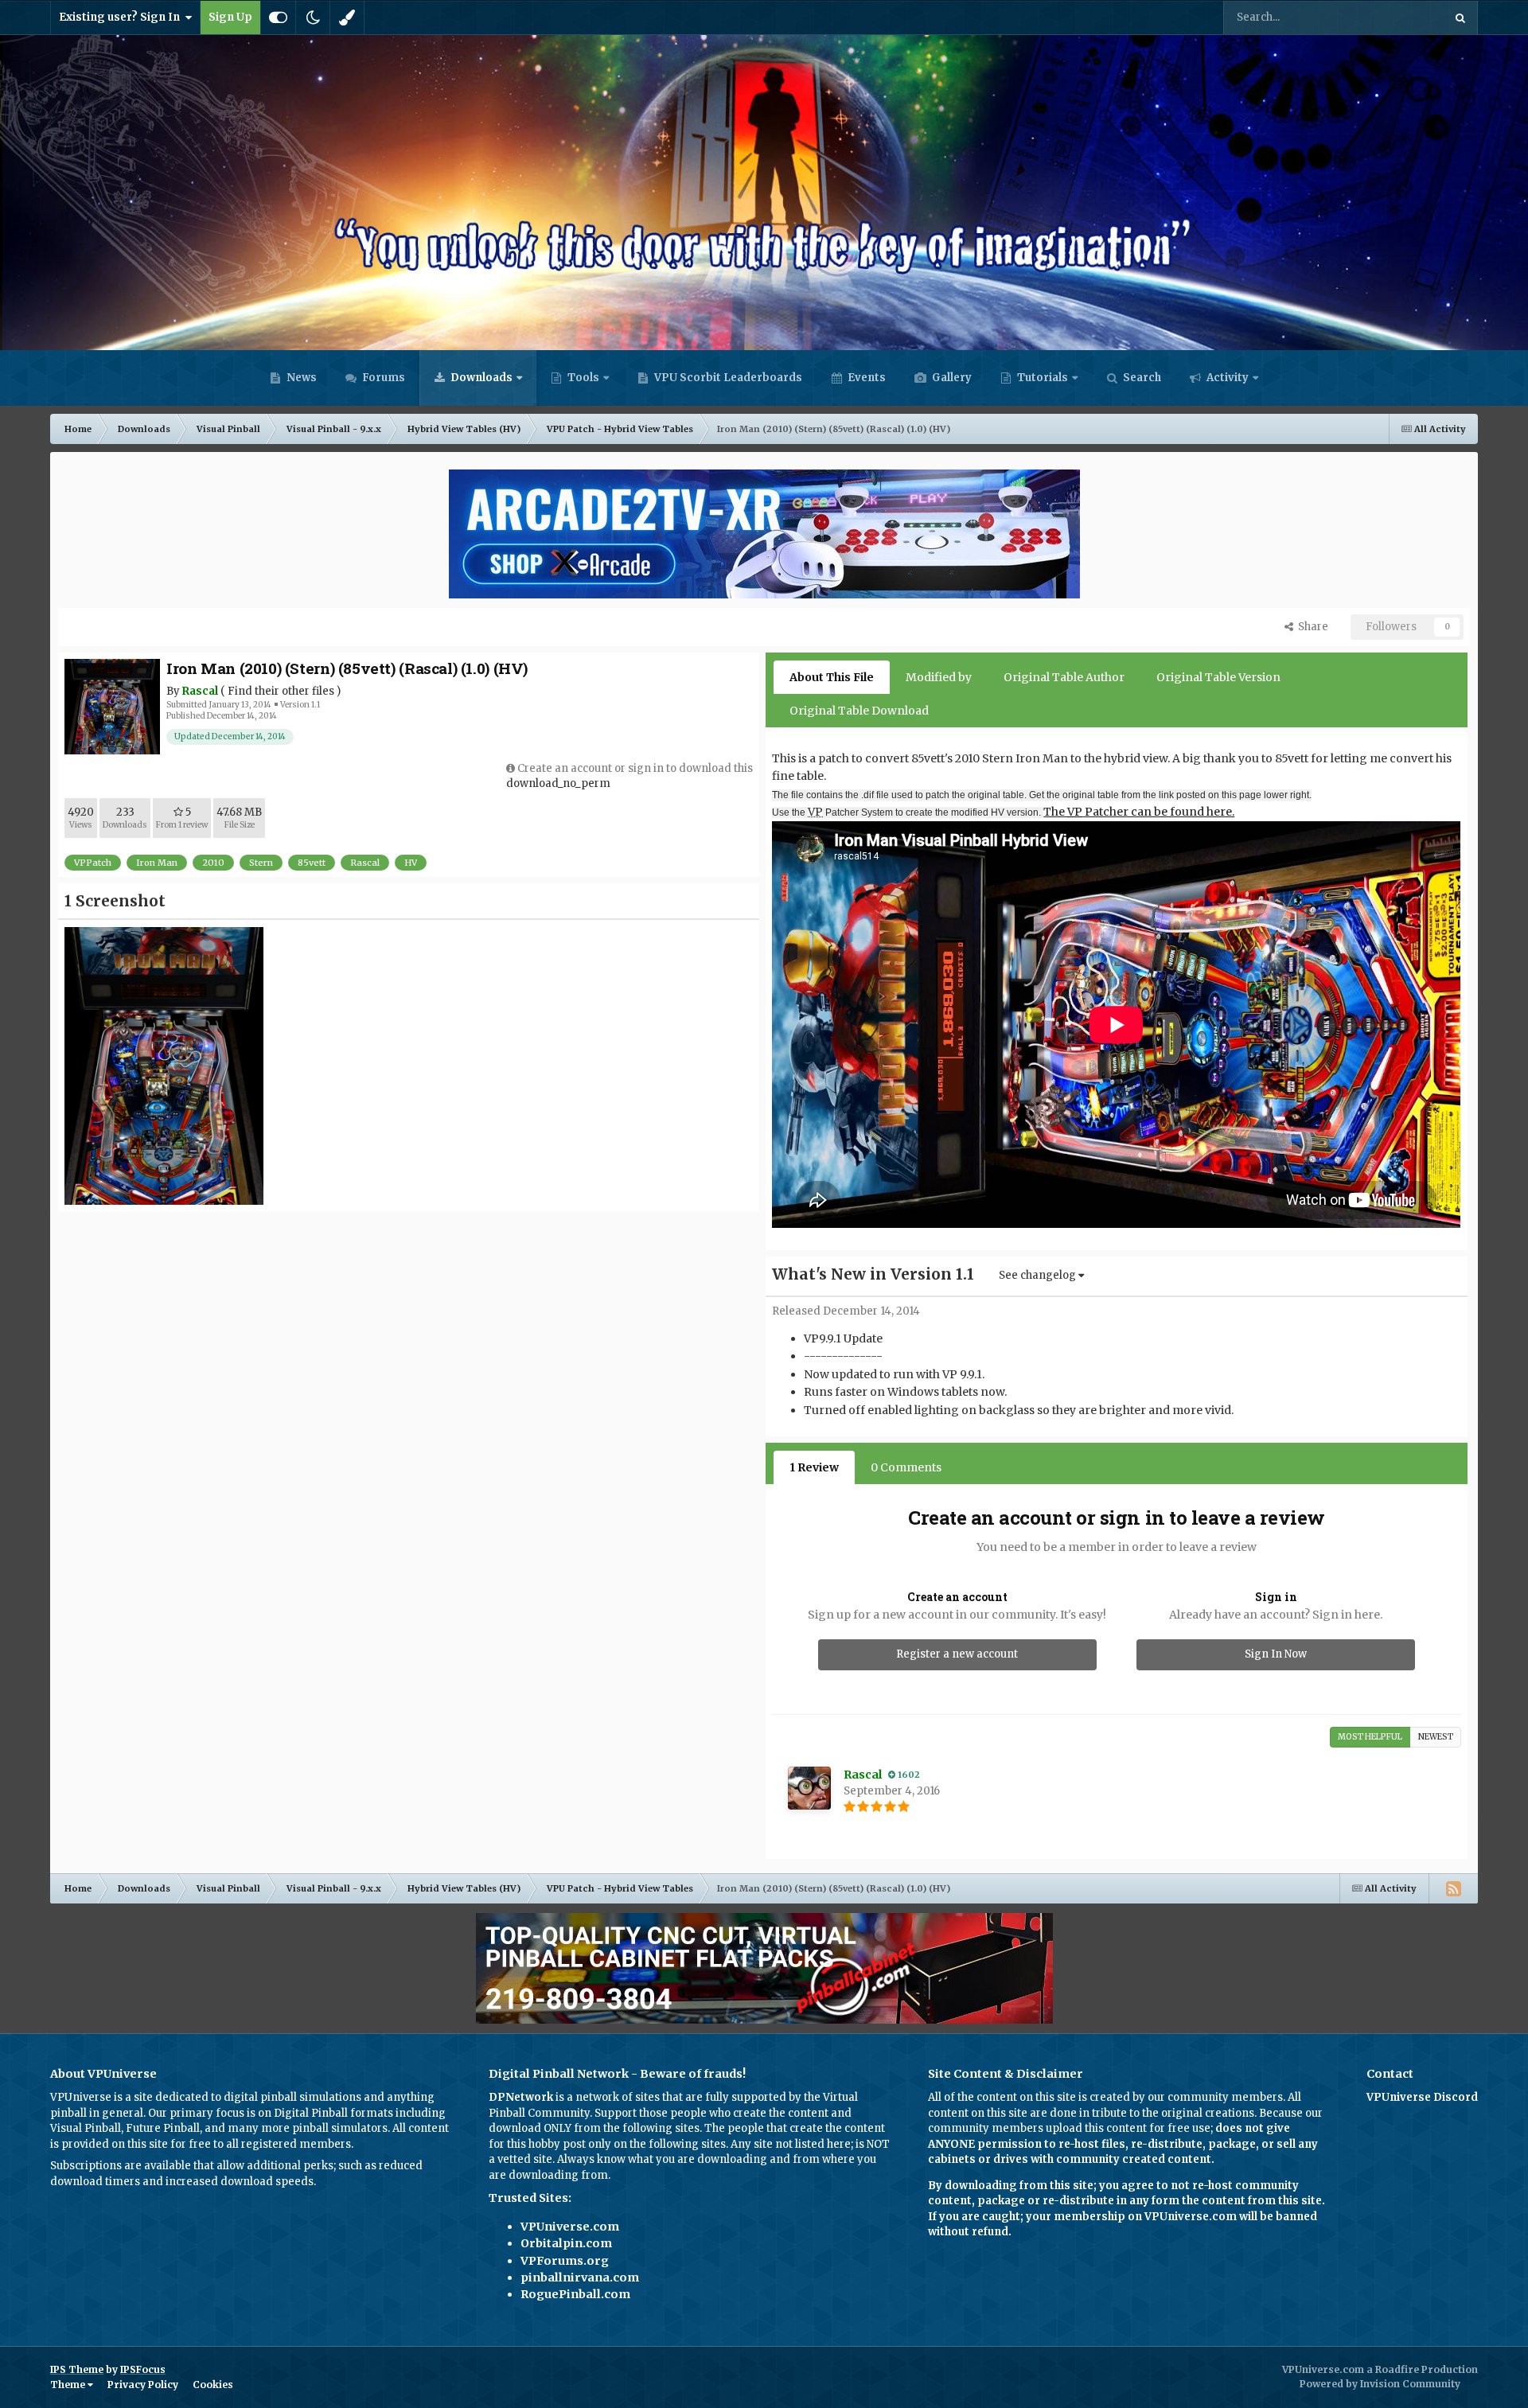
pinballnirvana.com (580, 2277)
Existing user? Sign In (122, 17)
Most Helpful (1370, 1737)
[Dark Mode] (313, 18)
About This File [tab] (832, 677)
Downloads (480, 378)
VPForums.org (565, 2261)
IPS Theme (77, 2369)
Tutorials (1041, 378)
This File (1401, 17)
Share (1311, 627)
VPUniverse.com (570, 2227)
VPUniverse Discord (1422, 2097)
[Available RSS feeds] (1453, 1888)
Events (865, 378)
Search (1141, 378)
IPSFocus (143, 2369)
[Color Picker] (347, 18)
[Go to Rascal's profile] (809, 1788)
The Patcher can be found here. (1139, 812)
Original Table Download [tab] (859, 711)
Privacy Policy (143, 2385)
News (300, 378)
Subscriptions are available (121, 2166)
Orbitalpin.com (566, 2243)
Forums (382, 378)
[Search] (1460, 18)
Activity (1226, 378)
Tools (583, 378)
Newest (1436, 1737)
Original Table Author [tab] (1064, 677)
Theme (69, 2385)
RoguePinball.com (575, 2294)
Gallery (951, 378)
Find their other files (281, 691)
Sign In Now (1276, 1654)
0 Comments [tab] (906, 1467)
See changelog (1039, 1275)
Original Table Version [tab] (1218, 677)
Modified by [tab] (939, 677)
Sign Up (230, 17)
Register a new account (957, 1654)
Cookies (213, 2385)
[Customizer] (278, 18)
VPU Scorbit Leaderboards (727, 378)
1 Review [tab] (814, 1467)
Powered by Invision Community (1380, 2384)
